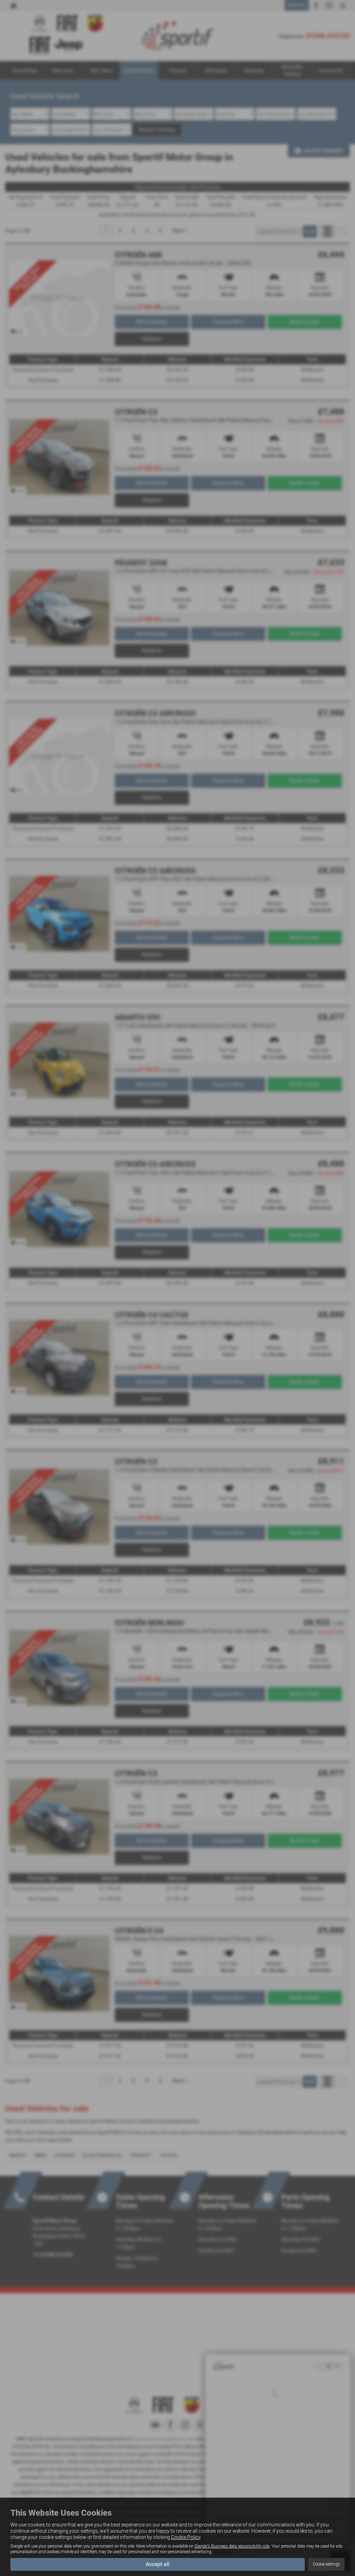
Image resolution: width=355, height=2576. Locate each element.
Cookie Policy (186, 2537)
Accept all (158, 2564)
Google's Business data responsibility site (232, 2546)
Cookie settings (326, 2564)
